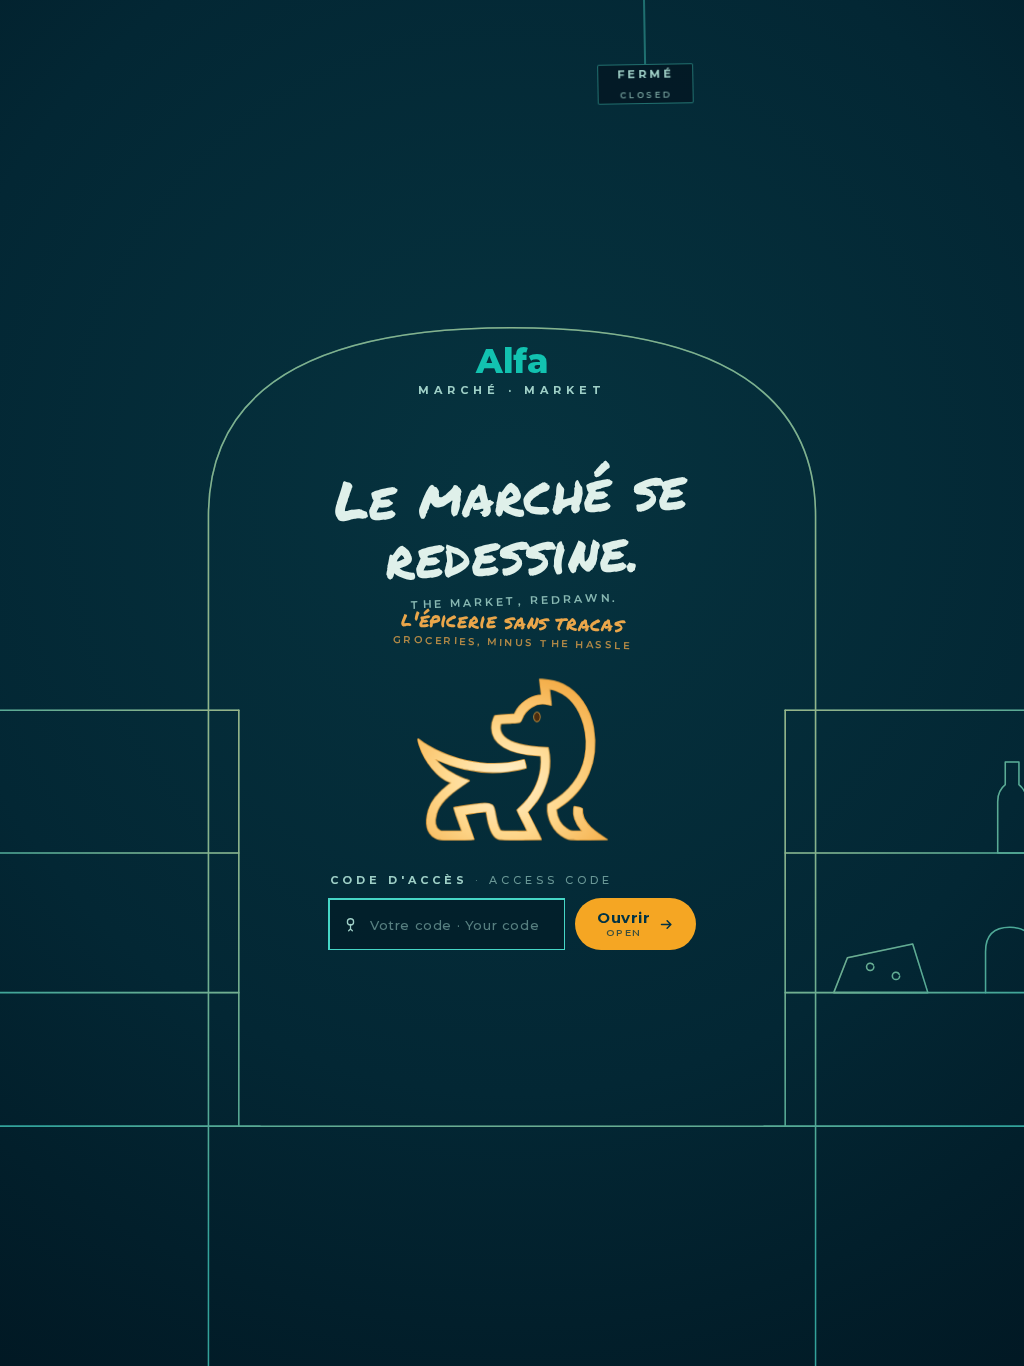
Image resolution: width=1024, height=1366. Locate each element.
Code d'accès (471, 880)
